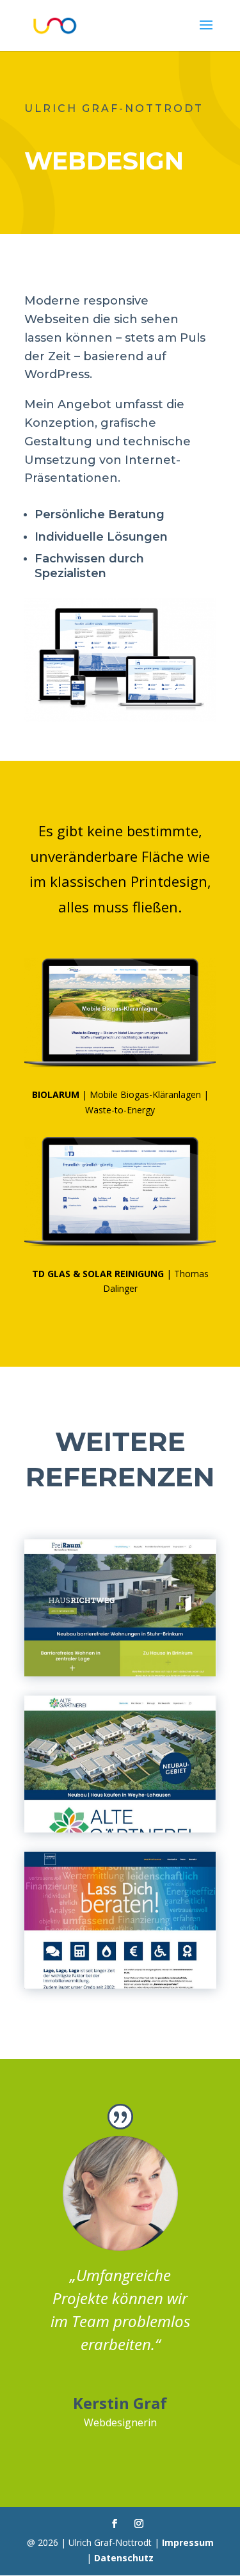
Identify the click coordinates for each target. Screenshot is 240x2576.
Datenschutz (124, 2558)
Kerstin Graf (120, 2403)
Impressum (188, 2542)
